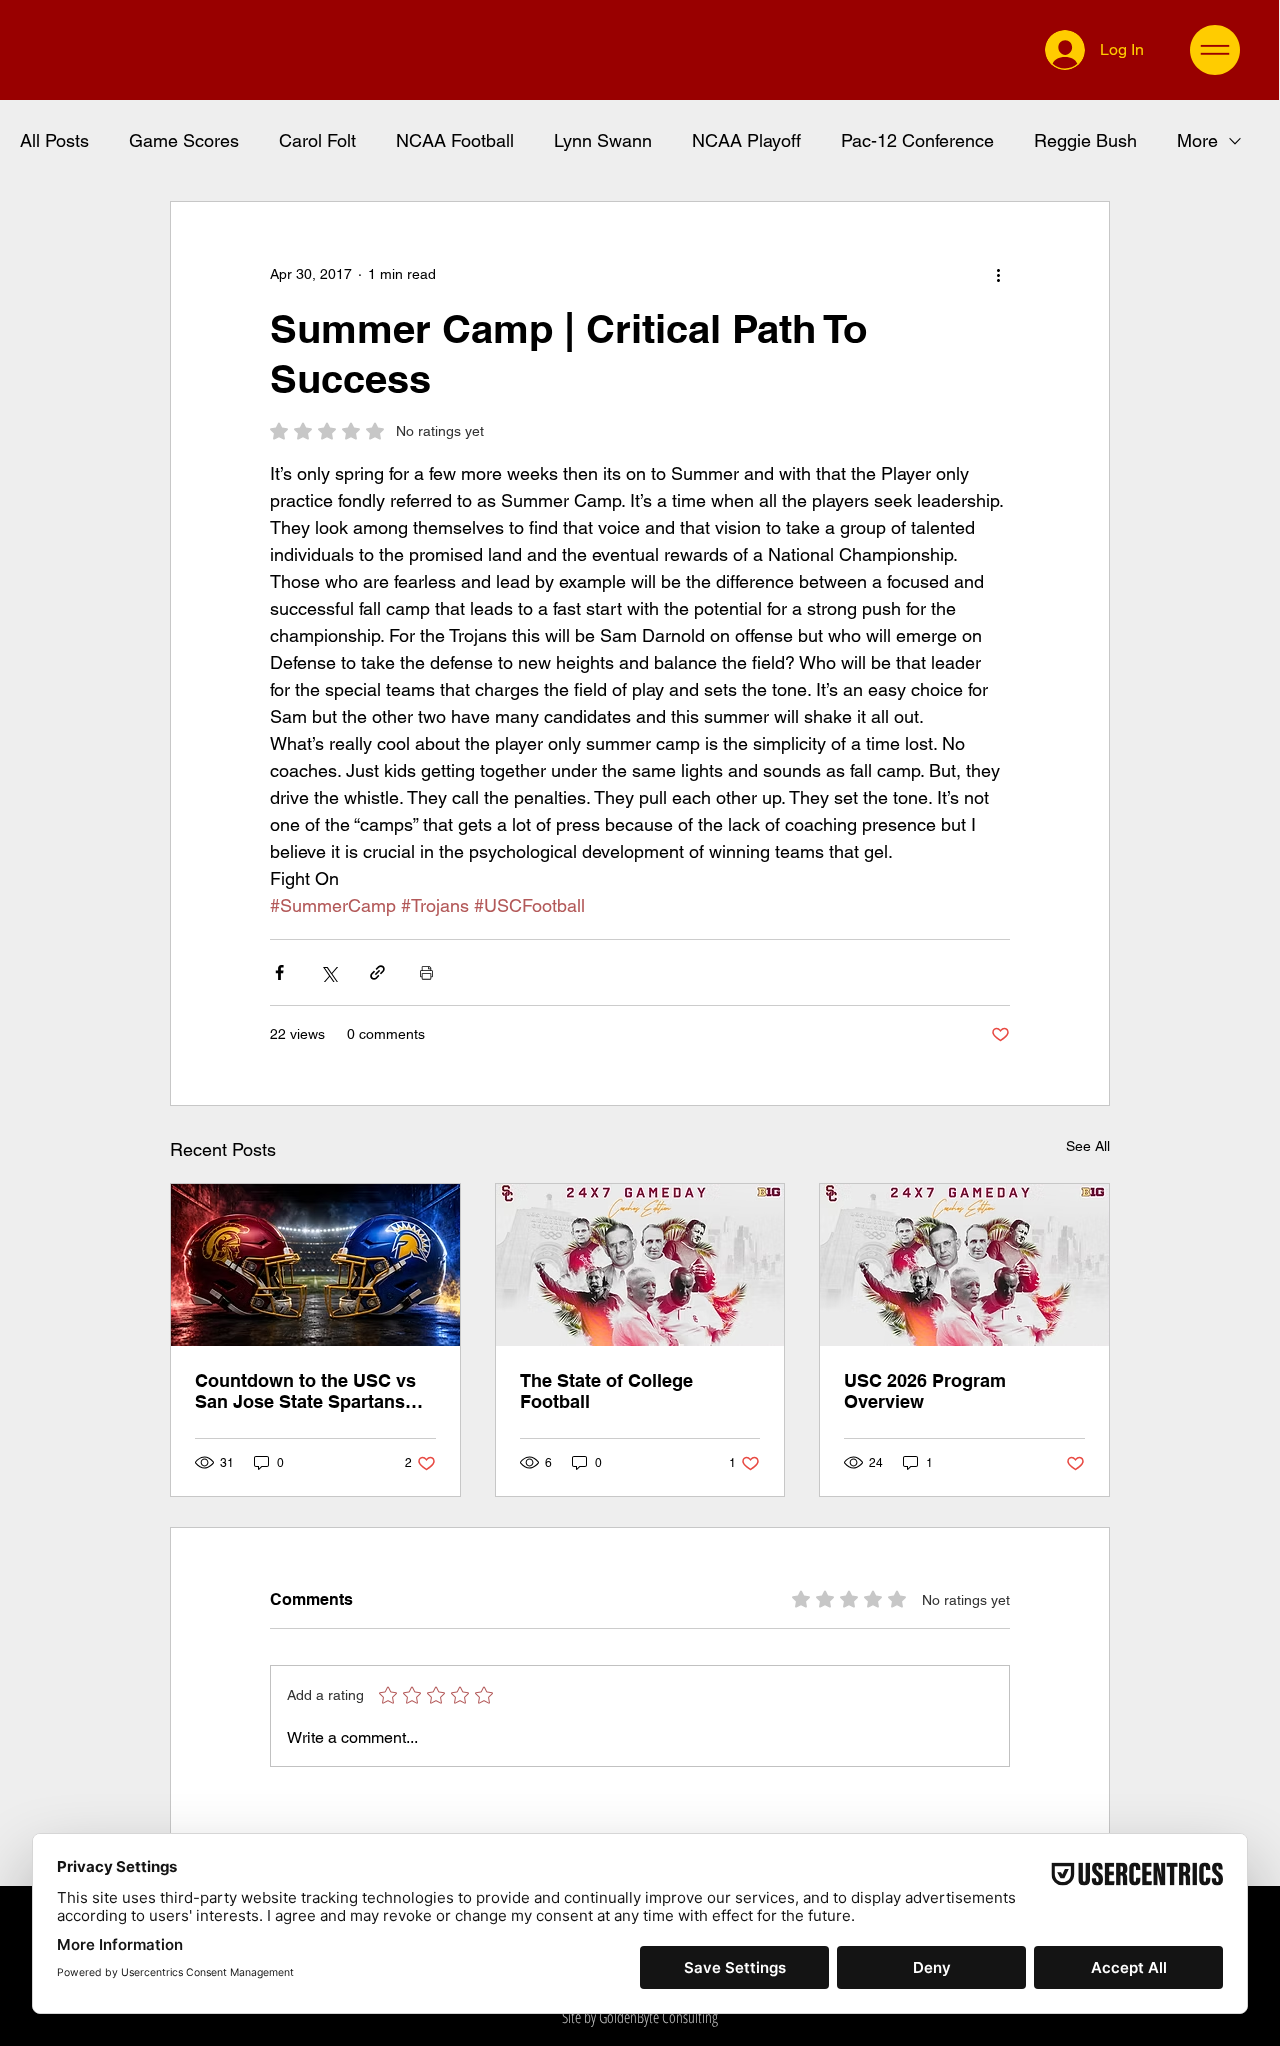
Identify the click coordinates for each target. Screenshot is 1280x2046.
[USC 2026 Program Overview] (964, 1265)
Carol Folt (317, 140)
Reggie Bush (1085, 140)
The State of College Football (606, 1391)
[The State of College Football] (640, 1265)
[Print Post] (426, 972)
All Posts (54, 140)
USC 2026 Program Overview (925, 1391)
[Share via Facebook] (279, 972)
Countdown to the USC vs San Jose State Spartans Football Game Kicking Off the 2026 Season (308, 1391)
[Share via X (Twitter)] (328, 972)
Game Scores (184, 140)
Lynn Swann (603, 140)
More (1197, 140)
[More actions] (998, 274)
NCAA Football (455, 140)
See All (1088, 1146)
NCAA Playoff (746, 140)
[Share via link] (377, 972)
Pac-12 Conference (917, 140)
